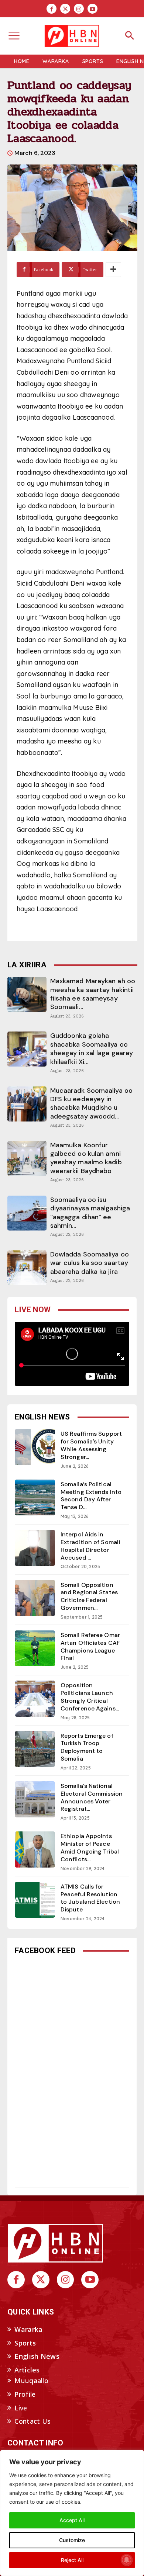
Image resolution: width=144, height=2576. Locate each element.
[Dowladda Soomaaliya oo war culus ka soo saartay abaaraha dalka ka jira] (27, 1268)
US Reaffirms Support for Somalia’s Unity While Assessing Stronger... (91, 1445)
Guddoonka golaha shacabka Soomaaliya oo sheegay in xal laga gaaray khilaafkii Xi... (92, 1048)
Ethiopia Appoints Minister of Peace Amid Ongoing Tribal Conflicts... (90, 1847)
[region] (72, 2513)
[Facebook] (52, 9)
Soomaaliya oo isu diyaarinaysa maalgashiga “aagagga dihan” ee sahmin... (90, 1213)
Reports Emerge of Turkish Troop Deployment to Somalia (87, 1747)
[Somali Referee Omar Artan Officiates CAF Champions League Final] (35, 1648)
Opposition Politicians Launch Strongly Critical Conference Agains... (90, 1697)
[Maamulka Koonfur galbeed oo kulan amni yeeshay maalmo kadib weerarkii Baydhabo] (27, 1159)
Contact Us (32, 2421)
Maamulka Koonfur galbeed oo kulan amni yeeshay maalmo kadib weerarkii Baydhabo (86, 1158)
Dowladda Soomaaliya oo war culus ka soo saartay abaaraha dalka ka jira (90, 1263)
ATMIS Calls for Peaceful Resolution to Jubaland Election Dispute (90, 1898)
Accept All (72, 2520)
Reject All (72, 2560)
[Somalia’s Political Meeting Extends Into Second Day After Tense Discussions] (35, 1498)
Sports (25, 2343)
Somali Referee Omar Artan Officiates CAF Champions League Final (90, 1646)
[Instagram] (79, 9)
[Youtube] (92, 9)
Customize (72, 2540)
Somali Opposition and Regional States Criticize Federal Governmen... (89, 1596)
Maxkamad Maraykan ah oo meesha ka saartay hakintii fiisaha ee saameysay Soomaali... (93, 994)
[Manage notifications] (127, 2560)
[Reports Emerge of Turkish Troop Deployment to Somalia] (35, 1749)
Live (21, 2408)
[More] (113, 270)
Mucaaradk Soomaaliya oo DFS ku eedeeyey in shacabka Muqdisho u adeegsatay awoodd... (91, 1103)
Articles (27, 2370)
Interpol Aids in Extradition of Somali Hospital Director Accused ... (90, 1546)
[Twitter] (65, 9)
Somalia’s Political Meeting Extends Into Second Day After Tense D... (91, 1496)
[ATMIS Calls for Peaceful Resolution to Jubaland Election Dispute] (35, 1900)
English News (37, 2356)
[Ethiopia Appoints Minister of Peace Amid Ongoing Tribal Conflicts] (35, 1849)
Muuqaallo (31, 2381)
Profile (25, 2394)
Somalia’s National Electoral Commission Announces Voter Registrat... (92, 1797)
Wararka (28, 2329)
